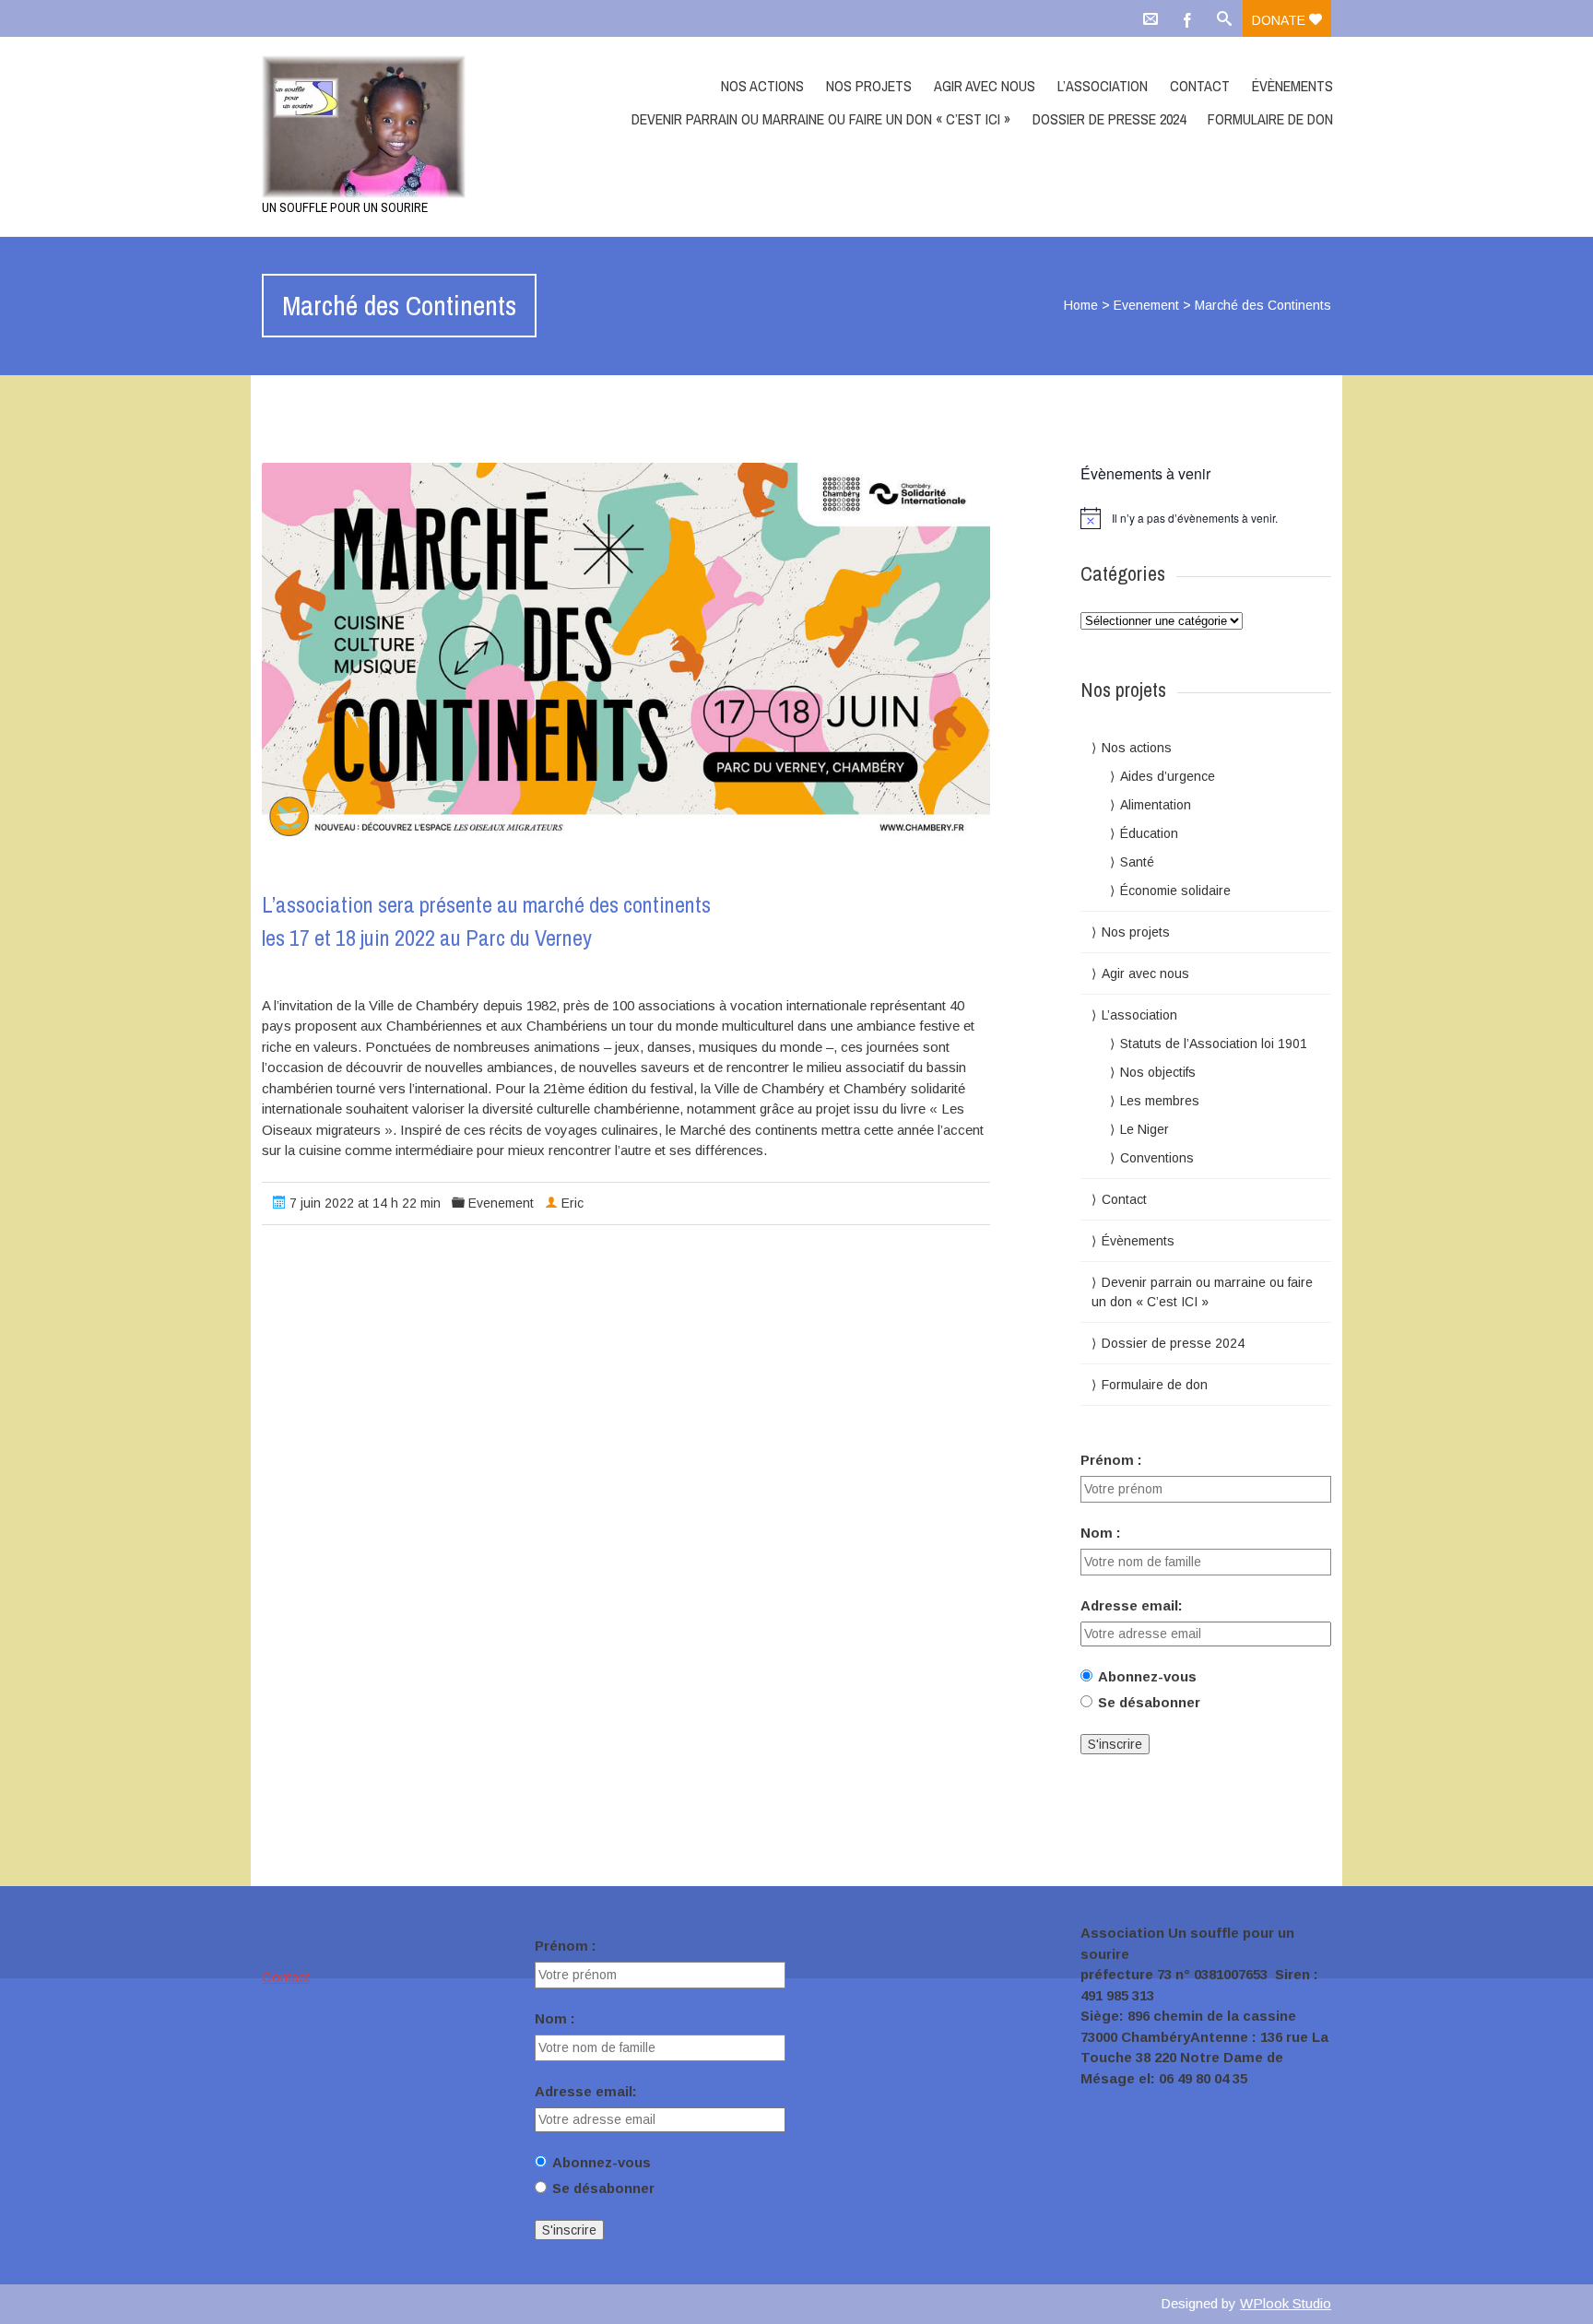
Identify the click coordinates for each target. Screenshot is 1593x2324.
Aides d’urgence (1168, 776)
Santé (1137, 862)
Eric (572, 1203)
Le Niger (1145, 1129)
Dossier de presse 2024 (1109, 119)
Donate (1280, 20)
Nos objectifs (1158, 1072)
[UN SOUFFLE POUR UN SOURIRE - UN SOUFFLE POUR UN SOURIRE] (421, 127)
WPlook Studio (1286, 2303)
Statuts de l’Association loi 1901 (1214, 1044)
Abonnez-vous (1147, 1676)
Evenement (1146, 305)
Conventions (1157, 1158)
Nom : (1101, 1533)
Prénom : (1111, 1460)
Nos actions (762, 86)
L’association (1103, 86)
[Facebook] (1187, 18)
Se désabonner (1149, 1702)
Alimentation (1156, 805)
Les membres (1160, 1101)
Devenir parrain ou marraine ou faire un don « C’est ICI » (821, 119)
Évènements (1292, 86)
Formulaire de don (1270, 119)
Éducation (1149, 833)
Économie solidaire (1175, 891)
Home (1081, 305)
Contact (1200, 86)
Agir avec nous (985, 86)
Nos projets (869, 86)
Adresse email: (1132, 1605)
